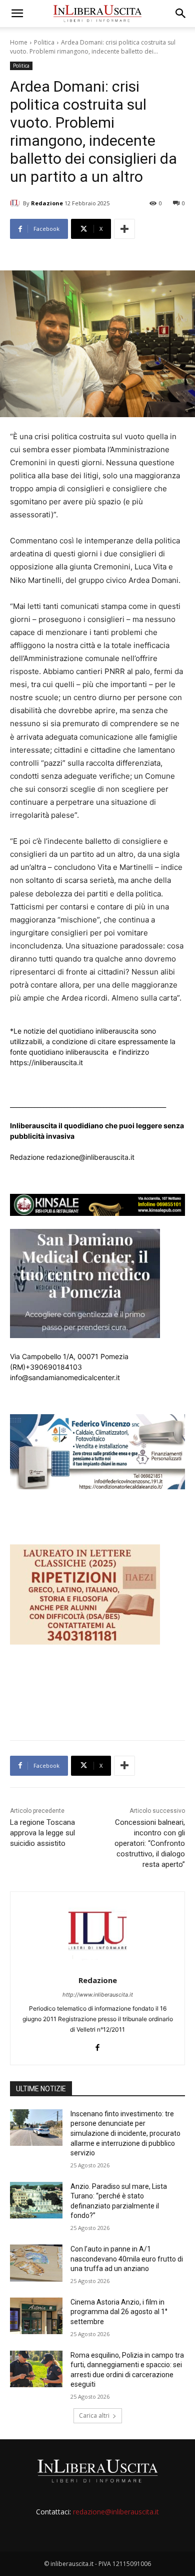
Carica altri (94, 2416)
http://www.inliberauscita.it (98, 1995)
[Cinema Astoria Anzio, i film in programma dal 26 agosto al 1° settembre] (36, 2316)
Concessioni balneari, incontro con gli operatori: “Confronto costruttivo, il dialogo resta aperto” (150, 1843)
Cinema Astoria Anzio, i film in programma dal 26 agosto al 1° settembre (119, 2312)
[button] (17, 14)
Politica (44, 42)
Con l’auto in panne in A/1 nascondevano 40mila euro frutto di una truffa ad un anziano (127, 2259)
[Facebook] (98, 2045)
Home (19, 42)
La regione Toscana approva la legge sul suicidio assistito (42, 1833)
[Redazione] (16, 203)
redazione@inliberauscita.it (116, 2512)
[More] (124, 229)
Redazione (47, 203)
